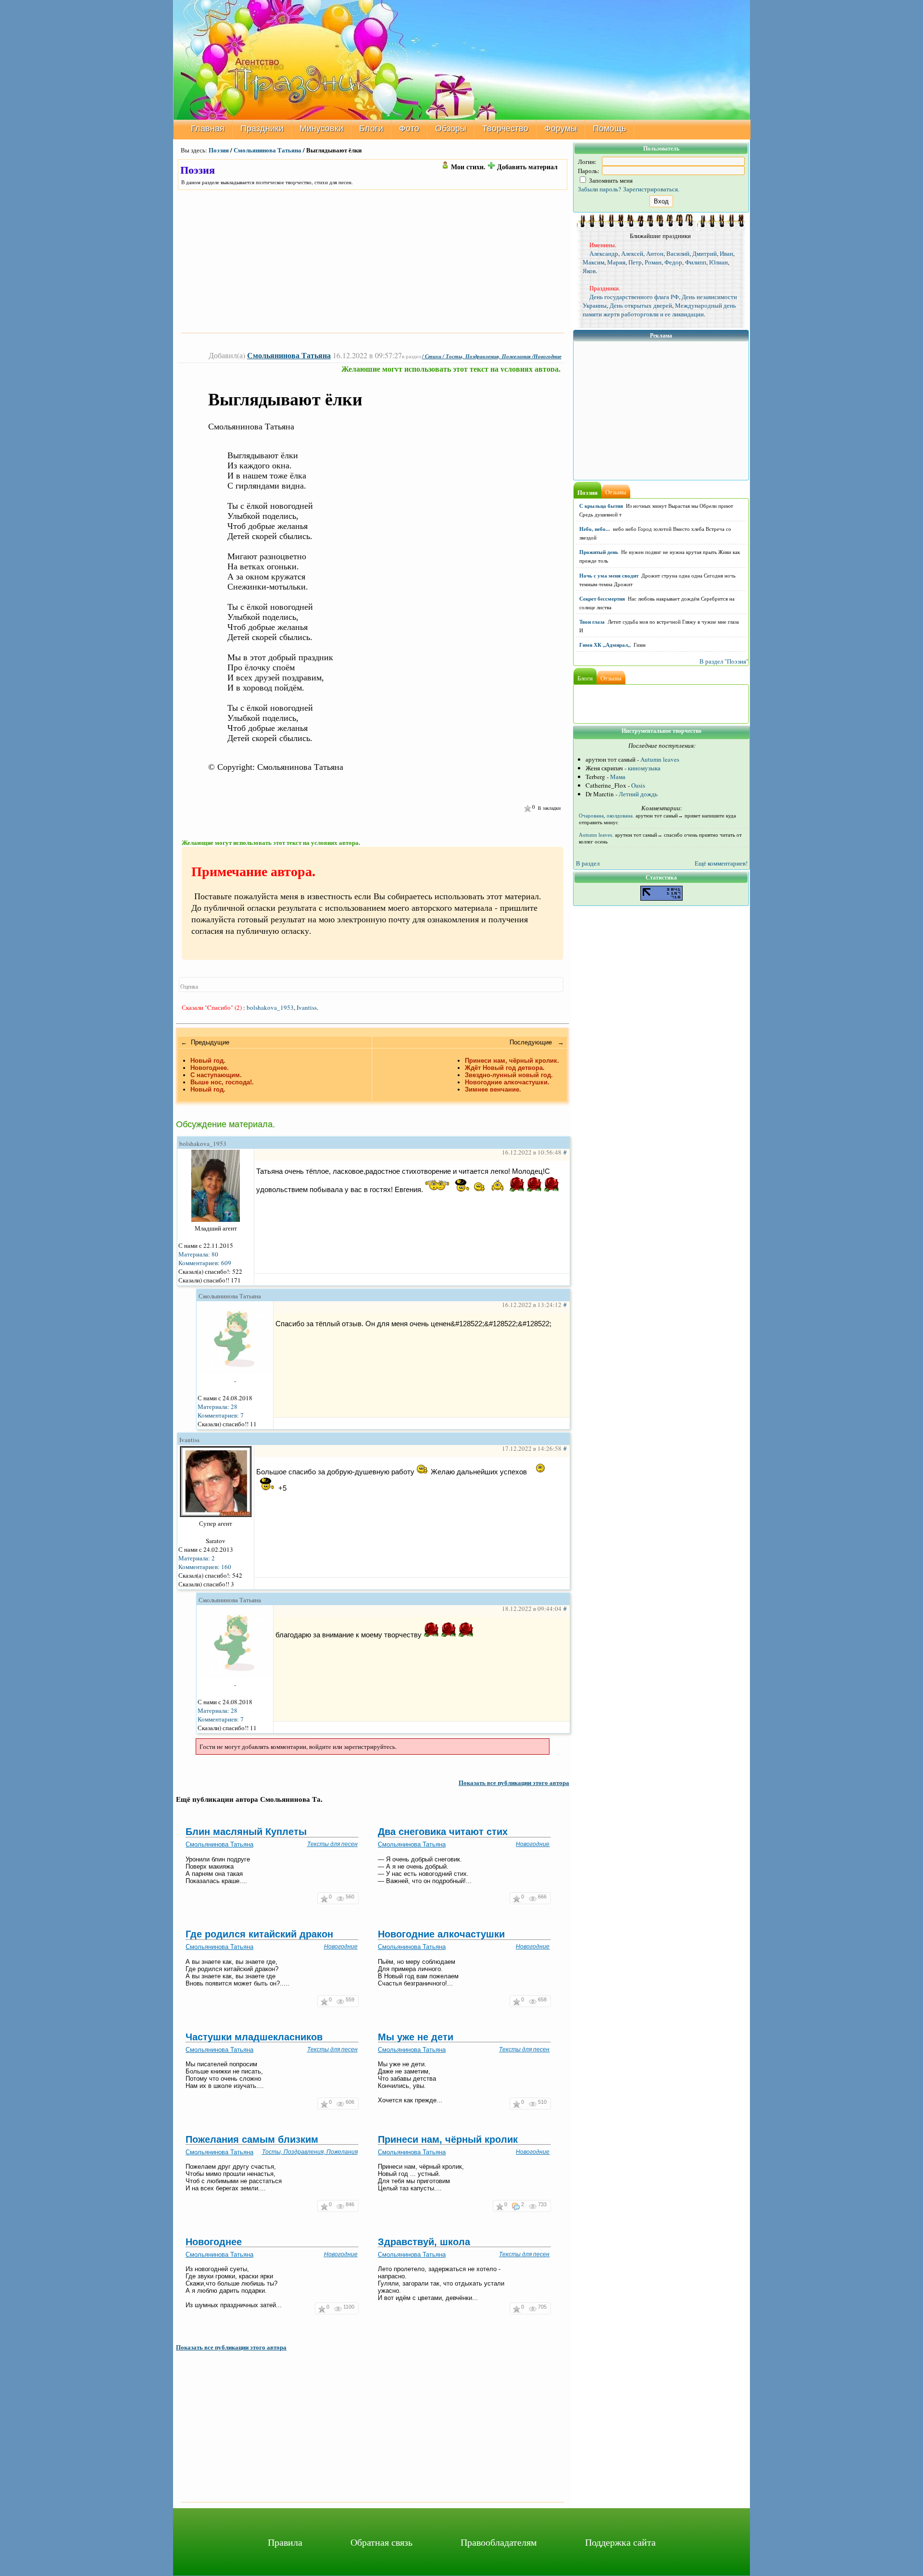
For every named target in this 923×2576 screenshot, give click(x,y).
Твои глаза (592, 622)
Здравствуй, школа (424, 2242)
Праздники (262, 128)
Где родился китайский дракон (259, 1934)
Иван (726, 253)
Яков (589, 271)
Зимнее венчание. (493, 1089)
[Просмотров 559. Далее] (341, 2001)
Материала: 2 (197, 1558)
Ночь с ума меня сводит (609, 576)
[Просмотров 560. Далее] (341, 1898)
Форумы (561, 128)
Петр (635, 262)
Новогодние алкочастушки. (507, 1082)
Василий (678, 253)
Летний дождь (638, 794)
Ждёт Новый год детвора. (505, 1068)
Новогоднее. (210, 1068)
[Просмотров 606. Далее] (341, 2104)
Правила (285, 2542)
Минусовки (321, 128)
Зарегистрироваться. (651, 189)
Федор (673, 262)
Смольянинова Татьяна (268, 150)
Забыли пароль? (599, 189)
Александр (604, 253)
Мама (618, 777)
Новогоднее (214, 2242)
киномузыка (644, 768)
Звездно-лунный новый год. (509, 1075)
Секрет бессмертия (602, 599)
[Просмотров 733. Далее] (533, 2206)
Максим (593, 262)
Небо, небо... (595, 529)
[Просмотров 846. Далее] (341, 2206)
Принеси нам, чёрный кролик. (512, 1061)
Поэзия (219, 150)
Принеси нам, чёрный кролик (448, 2139)
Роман (653, 262)
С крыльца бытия (601, 506)
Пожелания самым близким (252, 2139)
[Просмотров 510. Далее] (533, 2104)
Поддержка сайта (620, 2542)
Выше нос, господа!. (222, 1082)
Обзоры (451, 128)
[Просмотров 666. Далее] (533, 1898)
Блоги (371, 128)
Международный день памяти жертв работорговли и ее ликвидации (659, 310)
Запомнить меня (610, 180)
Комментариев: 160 (205, 1567)
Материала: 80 (198, 1254)
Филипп (696, 262)
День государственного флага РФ (634, 297)
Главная (208, 128)
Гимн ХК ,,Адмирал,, (605, 645)
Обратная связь (381, 2542)
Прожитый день (599, 552)
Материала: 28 (218, 1407)
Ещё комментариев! (721, 863)
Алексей (632, 253)
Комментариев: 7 (221, 1415)
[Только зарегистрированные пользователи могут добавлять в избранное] (527, 808)
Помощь (609, 128)
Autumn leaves (660, 759)
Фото (409, 128)
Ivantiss (307, 1007)
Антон (655, 253)
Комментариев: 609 (205, 1263)
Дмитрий (705, 253)
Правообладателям (499, 2542)
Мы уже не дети (416, 2037)
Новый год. (208, 1061)
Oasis (638, 785)
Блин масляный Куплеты (246, 1832)
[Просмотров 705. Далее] (533, 2308)
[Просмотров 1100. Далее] (339, 2308)
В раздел (588, 863)
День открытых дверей (641, 305)
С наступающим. (216, 1075)
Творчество (505, 128)
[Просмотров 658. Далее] (533, 2001)
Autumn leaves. (596, 835)
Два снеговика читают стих (443, 1832)
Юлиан (718, 262)
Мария (616, 262)
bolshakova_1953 (270, 1007)
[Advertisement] (373, 261)
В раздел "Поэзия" (724, 661)
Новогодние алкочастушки (441, 1934)
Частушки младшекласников (254, 2037)
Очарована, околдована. (606, 816)
